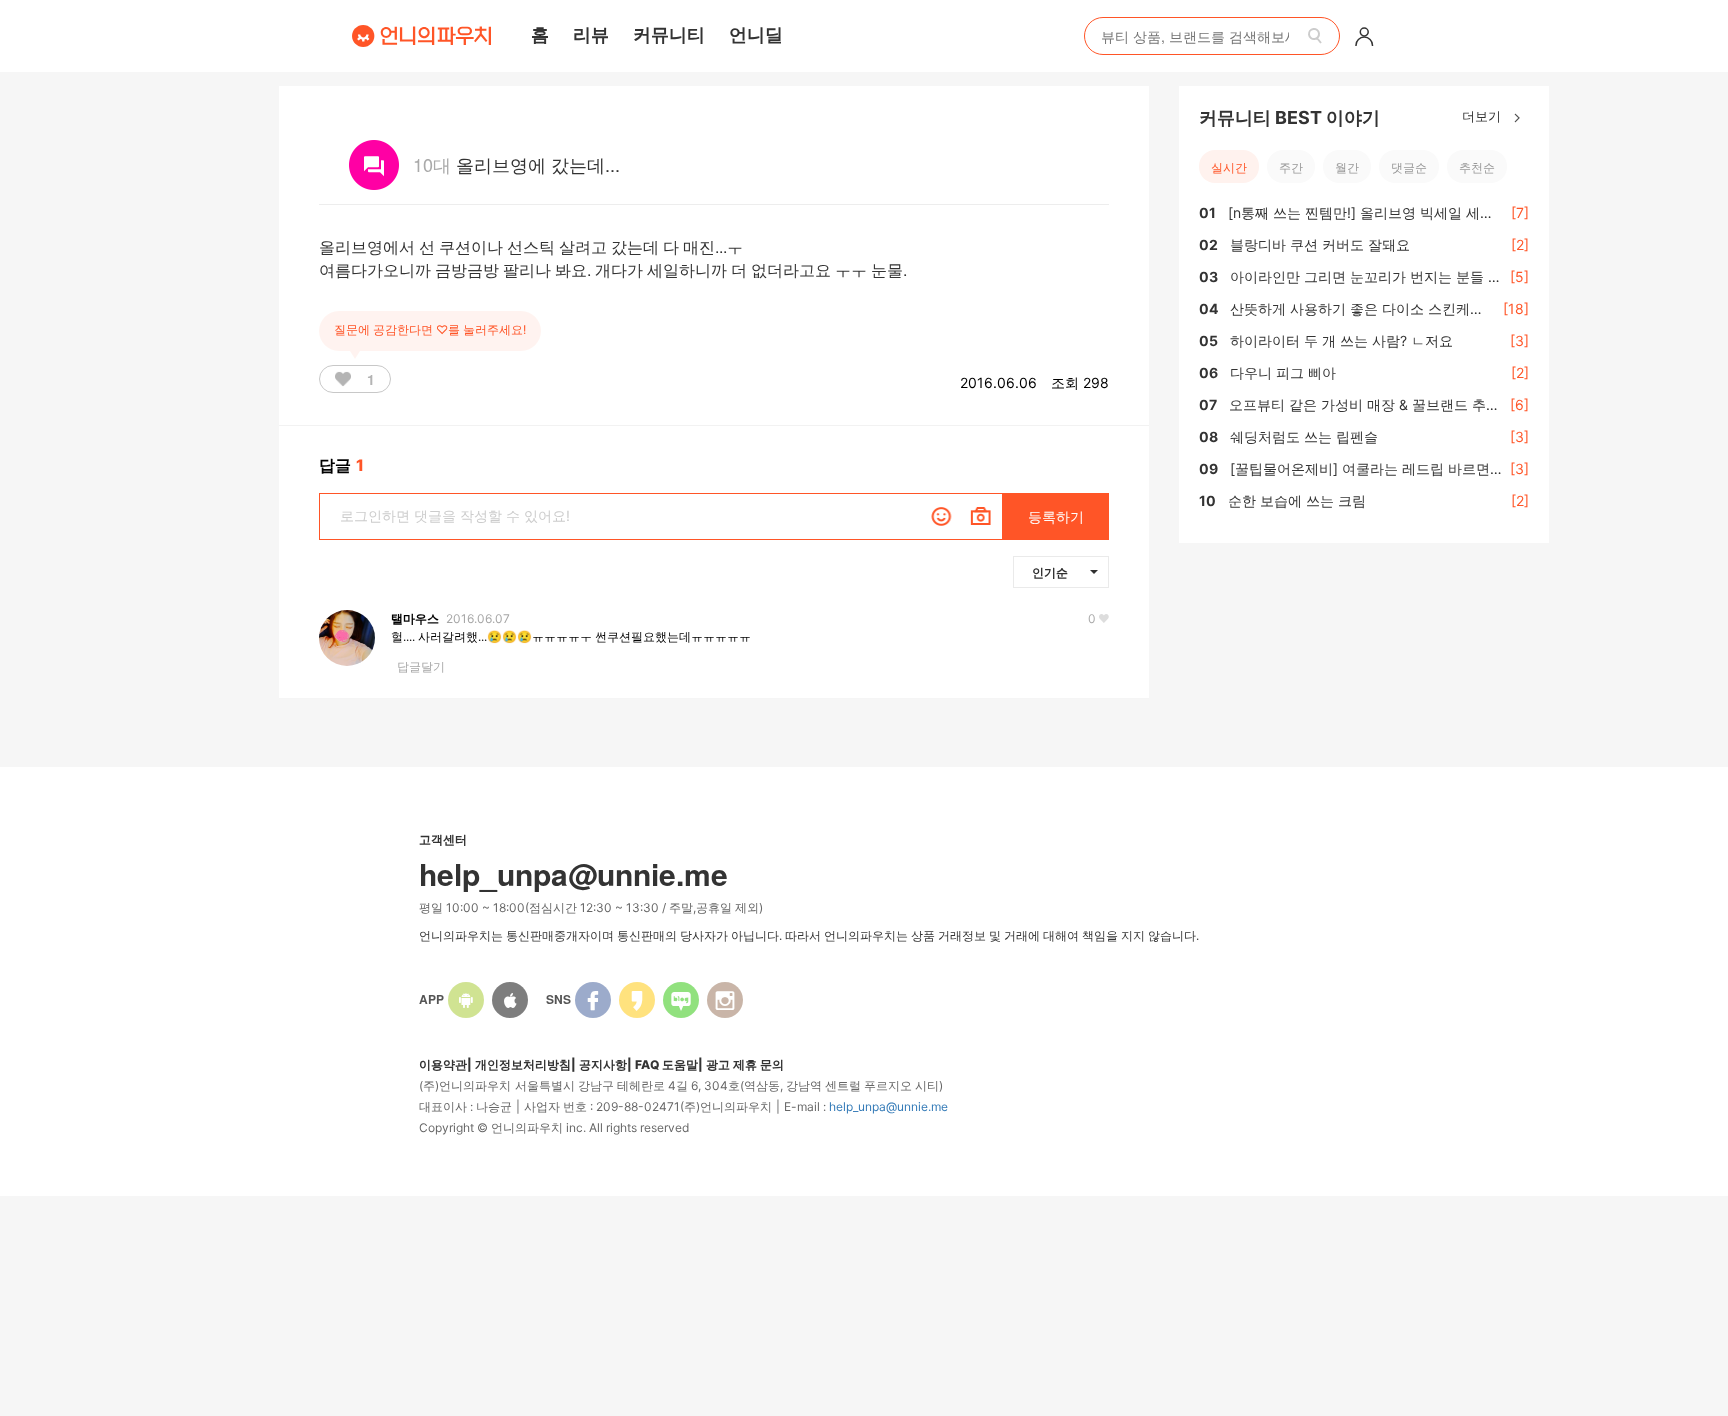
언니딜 (756, 34)
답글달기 (421, 666)
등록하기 (1056, 516)
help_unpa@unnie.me (888, 1106)
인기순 (1050, 572)
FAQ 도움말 (666, 1064)
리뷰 (591, 34)
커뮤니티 (669, 34)
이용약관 (443, 1064)
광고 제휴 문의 (745, 1064)
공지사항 (603, 1064)
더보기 (1483, 115)
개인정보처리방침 (523, 1064)
